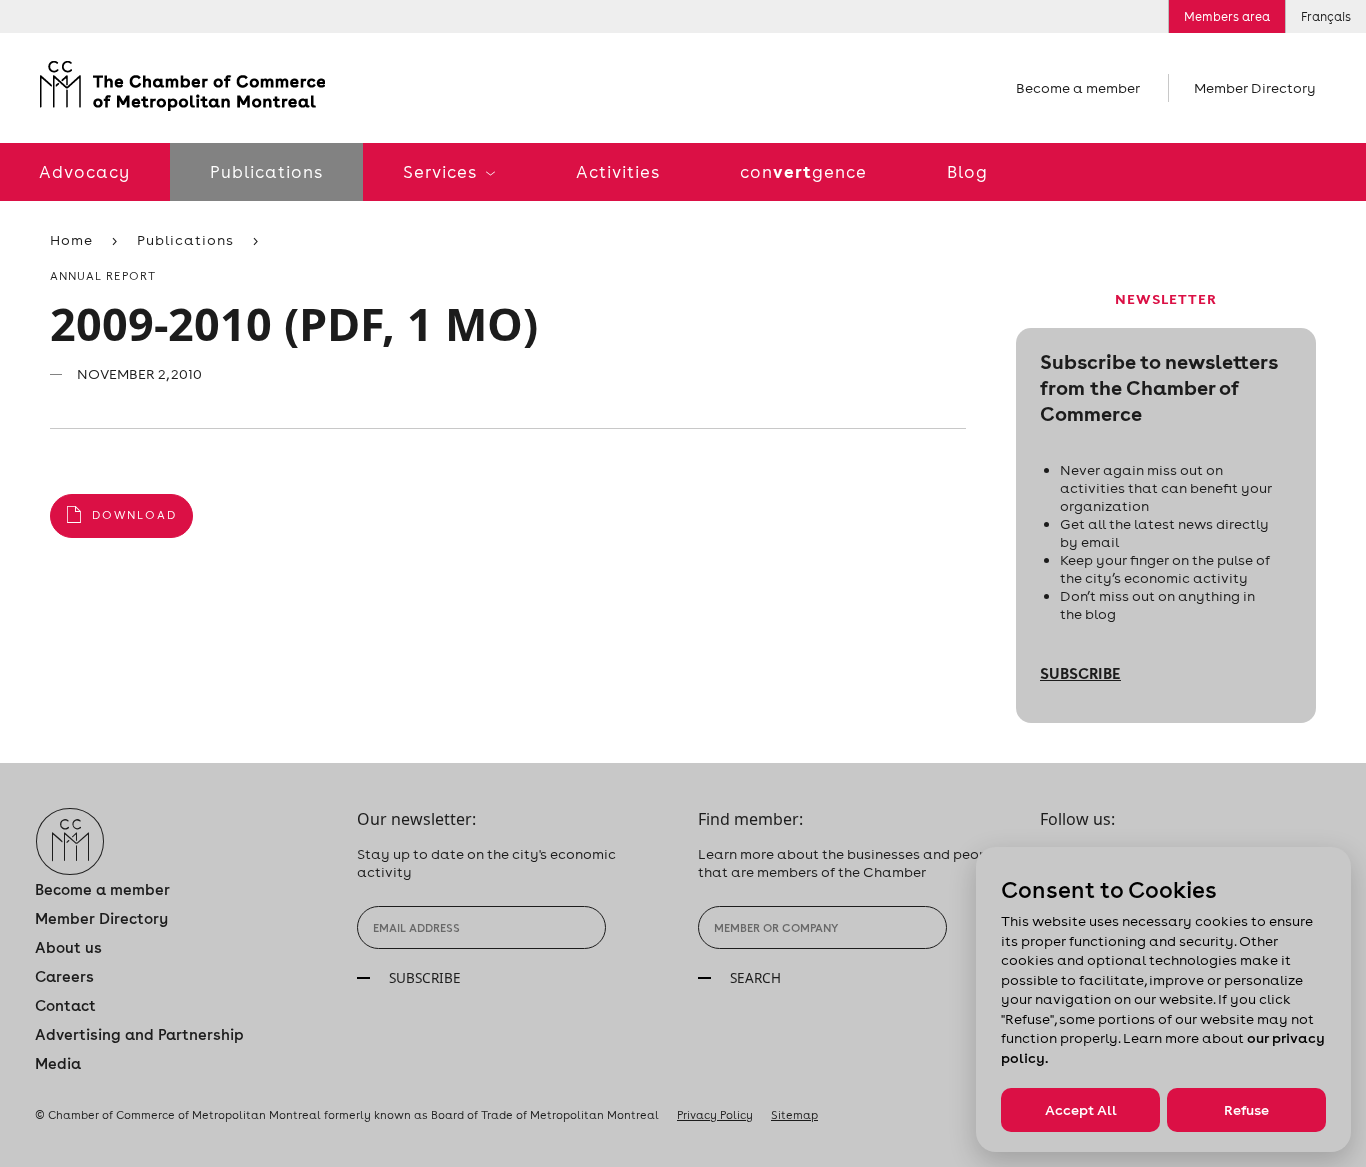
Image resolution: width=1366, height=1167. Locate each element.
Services (442, 172)
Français (1326, 16)
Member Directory (1255, 88)
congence (803, 171)
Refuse (1246, 1110)
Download (134, 515)
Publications (266, 172)
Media (58, 1063)
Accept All (1081, 1110)
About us (68, 947)
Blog (967, 172)
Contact (65, 1005)
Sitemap (794, 1115)
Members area (1227, 16)
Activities (618, 172)
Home (71, 240)
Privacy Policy (715, 1115)
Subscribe (1080, 673)
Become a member (1078, 88)
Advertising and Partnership (139, 1034)
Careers (64, 976)
